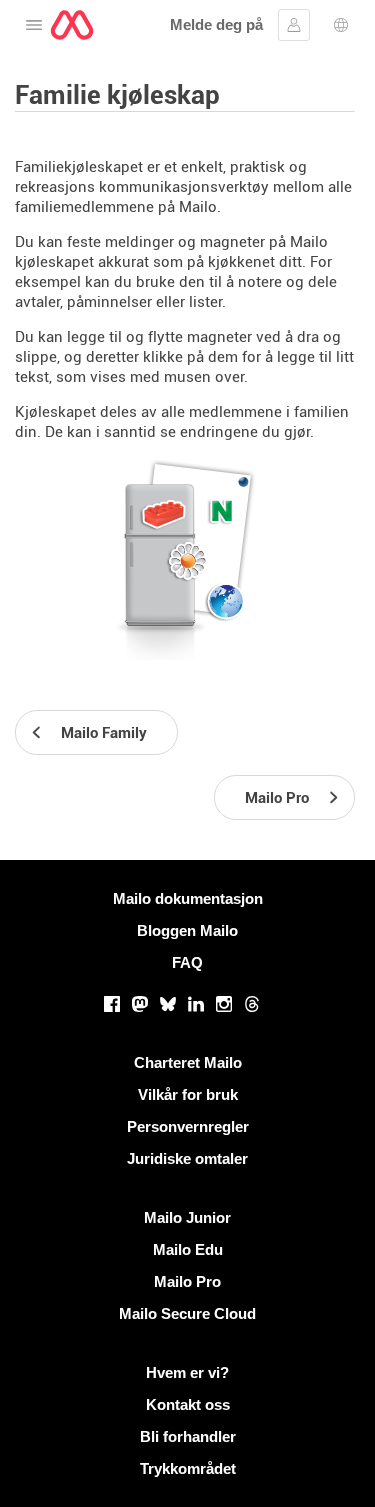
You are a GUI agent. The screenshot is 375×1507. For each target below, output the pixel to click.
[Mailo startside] (72, 25)
